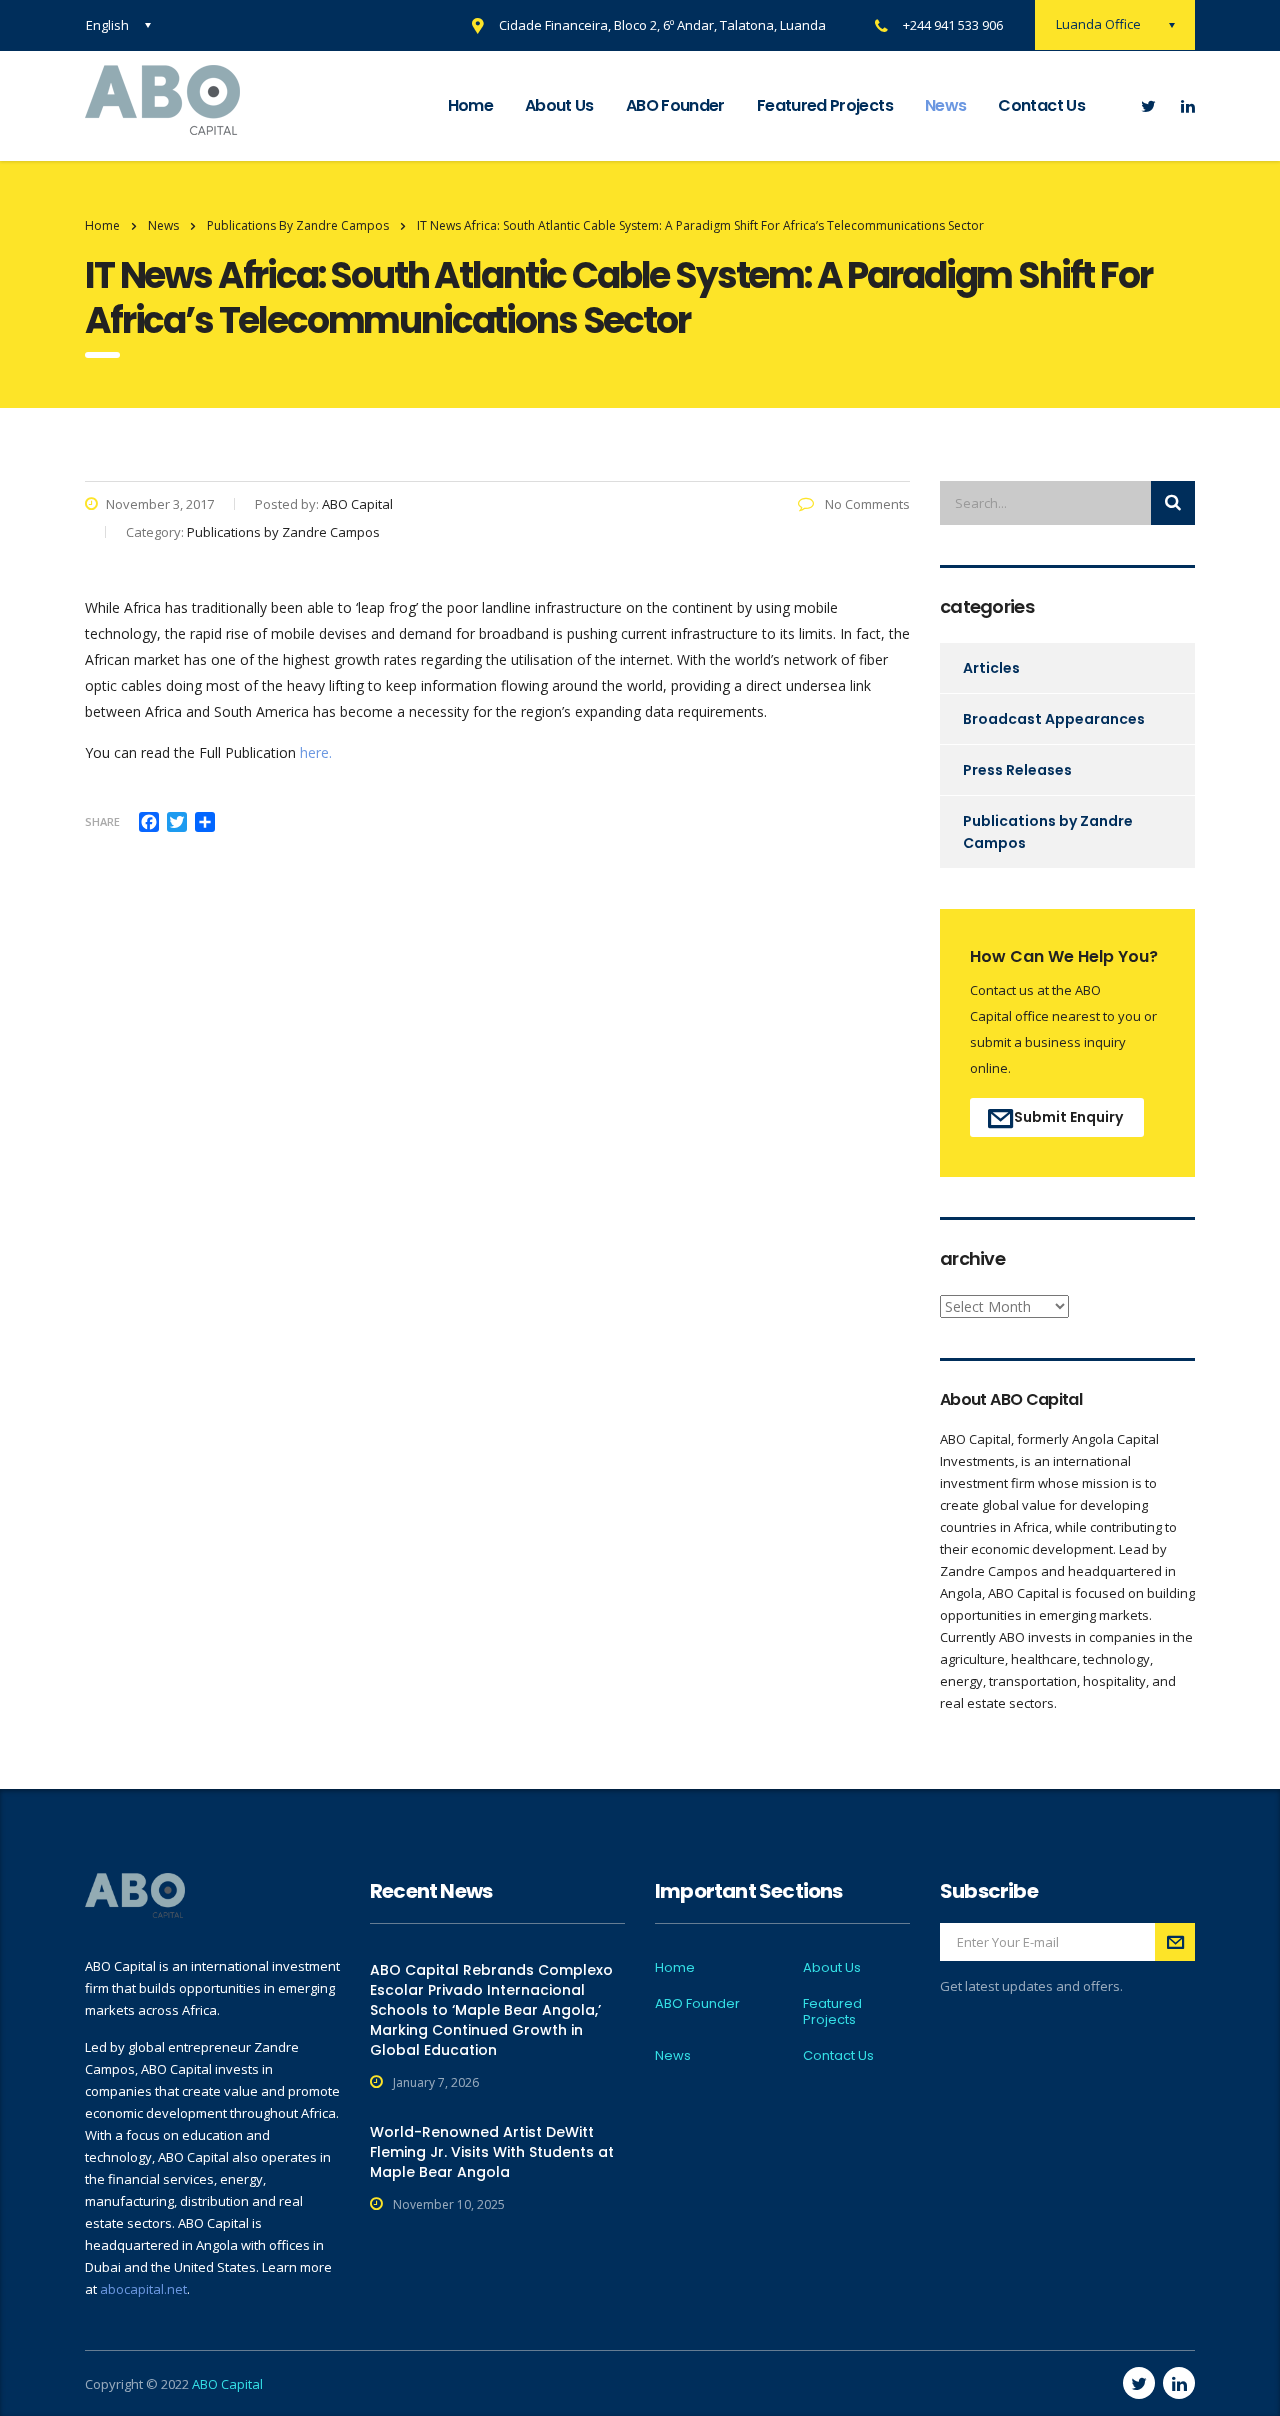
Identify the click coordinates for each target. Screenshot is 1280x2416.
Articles (991, 668)
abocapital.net (143, 2289)
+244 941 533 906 (953, 25)
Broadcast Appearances (1054, 719)
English (107, 25)
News (945, 105)
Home (470, 105)
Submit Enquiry (1068, 1117)
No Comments (866, 504)
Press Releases (1017, 770)
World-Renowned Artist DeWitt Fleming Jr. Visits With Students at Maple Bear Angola (492, 2152)
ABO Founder (675, 105)
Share (102, 821)
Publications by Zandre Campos (1048, 832)
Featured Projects (825, 105)
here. (316, 752)
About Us (559, 105)
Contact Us (1041, 105)
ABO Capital (227, 2384)
